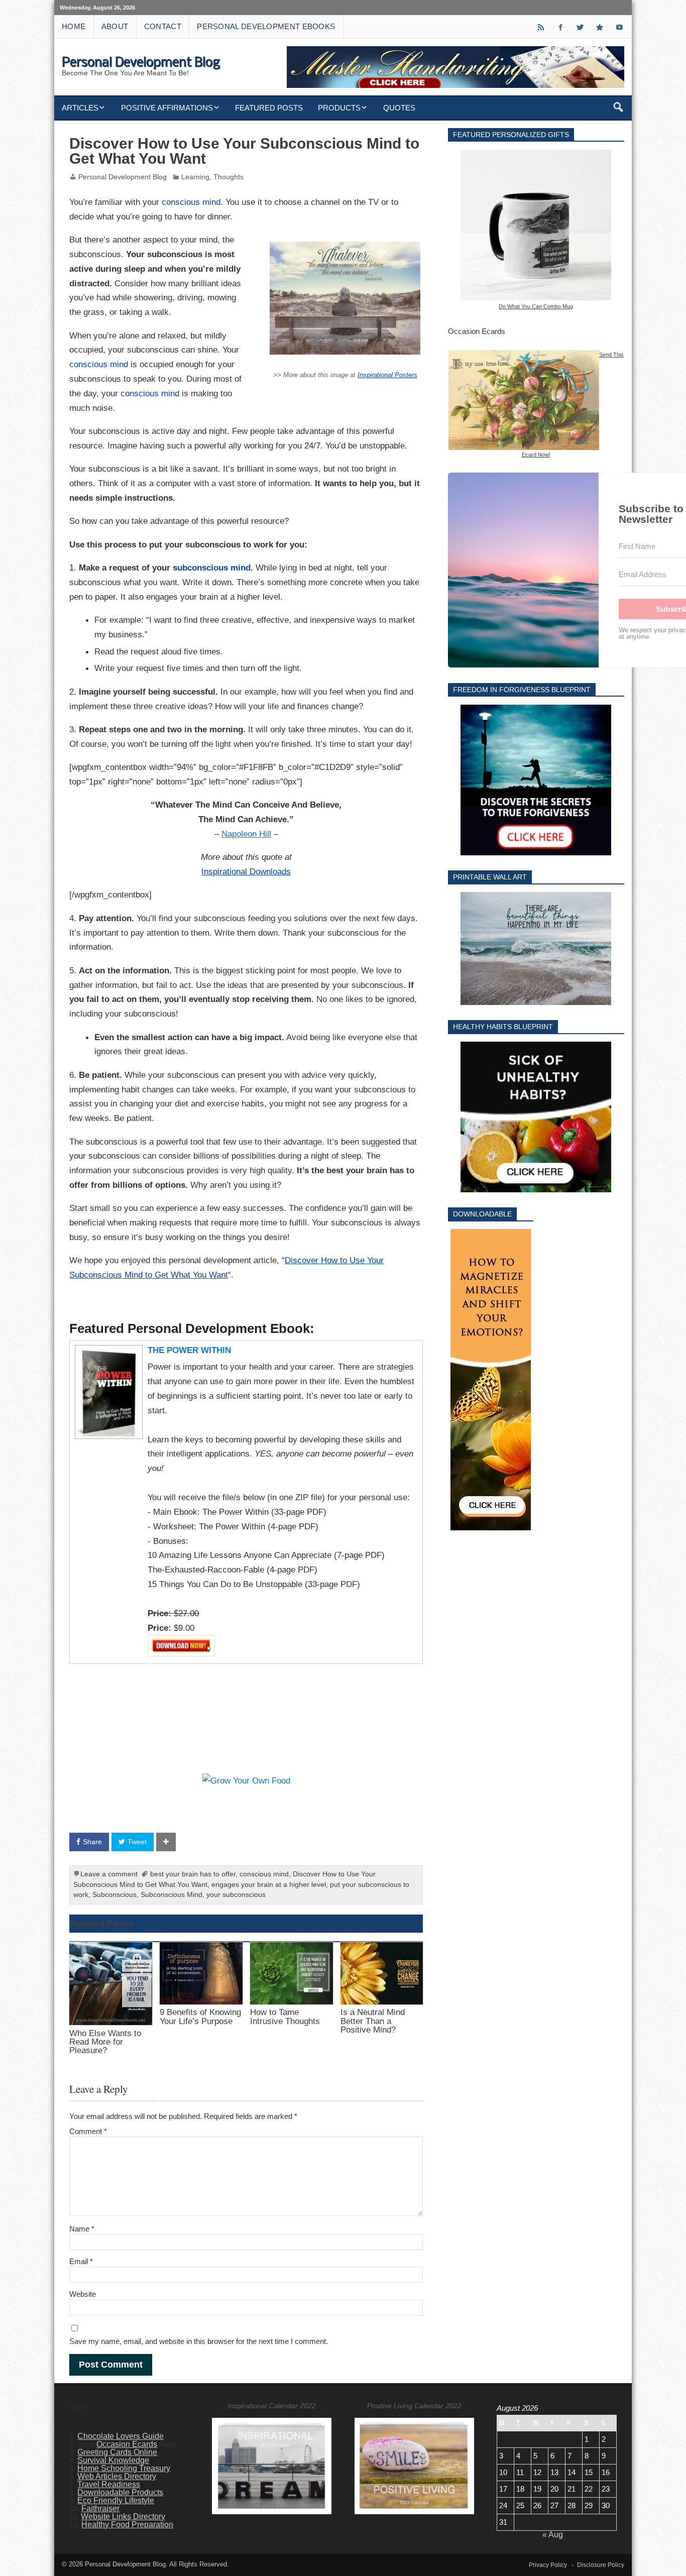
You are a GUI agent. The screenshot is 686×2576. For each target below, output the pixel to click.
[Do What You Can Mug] (536, 225)
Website (83, 2294)
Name (82, 2229)
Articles (80, 108)
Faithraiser (100, 2508)
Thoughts (228, 177)
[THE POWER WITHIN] (107, 1350)
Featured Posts (269, 108)
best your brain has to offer (193, 1874)
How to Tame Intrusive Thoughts (285, 2016)
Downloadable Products (120, 2492)
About (115, 26)
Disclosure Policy (601, 2565)
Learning (195, 177)
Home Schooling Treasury (124, 2468)
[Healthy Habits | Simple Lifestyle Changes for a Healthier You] (536, 1117)
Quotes (399, 108)
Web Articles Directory (117, 2476)
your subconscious (236, 1895)
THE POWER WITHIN (189, 1350)
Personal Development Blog (123, 177)
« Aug (553, 2535)
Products (339, 108)
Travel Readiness (109, 2484)
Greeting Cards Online (117, 2452)
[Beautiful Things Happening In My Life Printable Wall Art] (536, 948)
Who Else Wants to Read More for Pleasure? (105, 2042)
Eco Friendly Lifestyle (116, 2500)
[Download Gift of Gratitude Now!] (491, 1380)
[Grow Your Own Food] (246, 1780)
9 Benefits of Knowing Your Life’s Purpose (200, 2016)
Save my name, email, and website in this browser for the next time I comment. (199, 2341)
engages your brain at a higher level (269, 1885)
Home (74, 26)
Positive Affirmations (167, 108)
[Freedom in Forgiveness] (536, 780)
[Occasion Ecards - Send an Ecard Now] (524, 354)
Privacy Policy (548, 2565)
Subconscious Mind (171, 1895)
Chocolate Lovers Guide (121, 2436)
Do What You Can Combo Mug (536, 306)
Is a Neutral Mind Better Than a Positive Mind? (373, 2021)
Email (81, 2261)
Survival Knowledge (113, 2460)
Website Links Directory (123, 2516)
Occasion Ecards (127, 2444)
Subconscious (115, 1895)
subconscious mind (212, 568)
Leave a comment (109, 1874)
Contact (163, 26)
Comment (88, 2131)
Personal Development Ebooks (266, 26)
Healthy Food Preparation (127, 2525)
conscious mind (191, 202)
